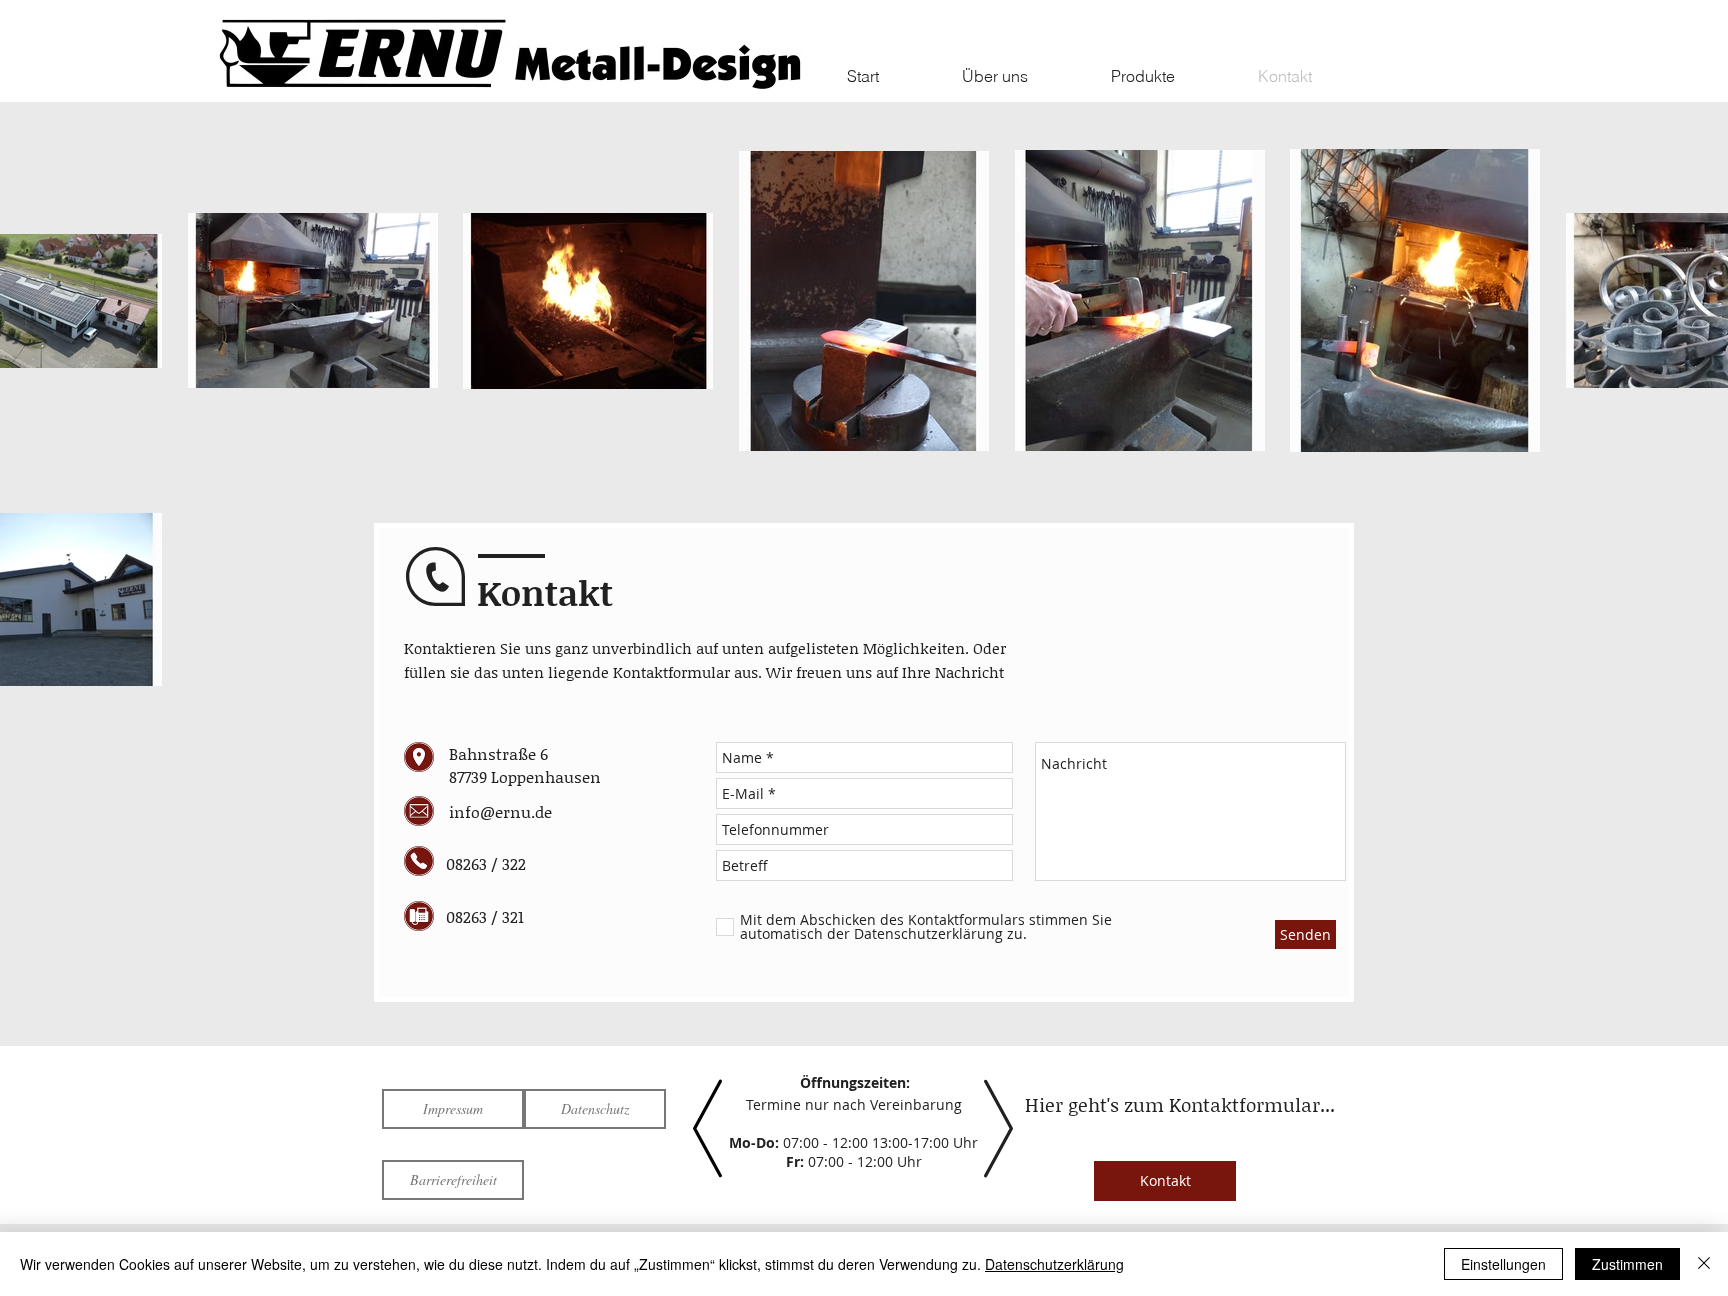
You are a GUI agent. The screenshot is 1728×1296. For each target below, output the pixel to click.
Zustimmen (1627, 1264)
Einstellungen (1503, 1264)
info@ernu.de (500, 811)
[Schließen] (1704, 1264)
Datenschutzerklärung (1054, 1264)
